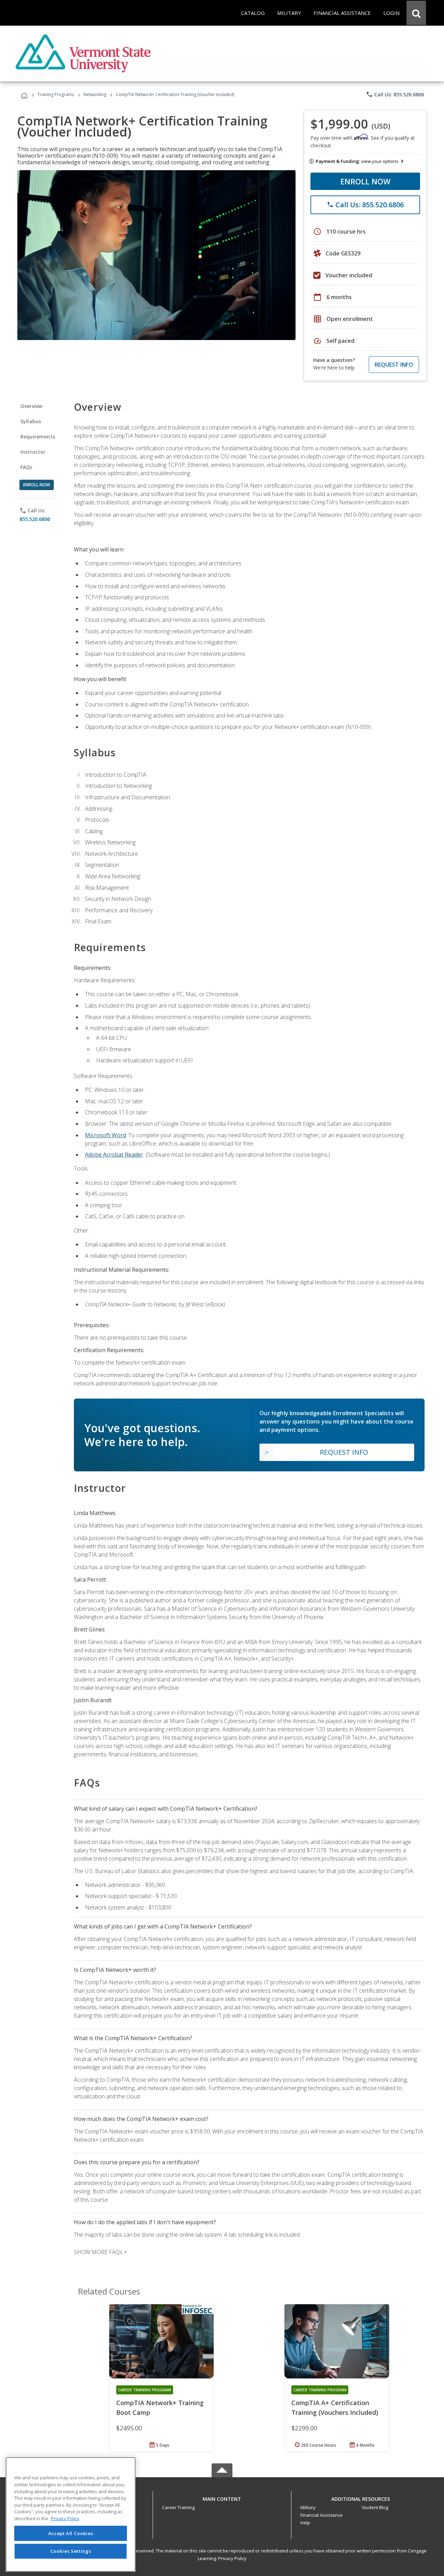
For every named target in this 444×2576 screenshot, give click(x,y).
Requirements (38, 437)
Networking (95, 94)
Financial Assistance (322, 2515)
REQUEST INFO (394, 365)
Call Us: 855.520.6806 (395, 94)
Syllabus (31, 421)
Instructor (33, 452)
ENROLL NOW (365, 181)
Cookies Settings (71, 2551)
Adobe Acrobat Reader (114, 1155)
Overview (31, 406)
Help (305, 2523)
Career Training (178, 2507)
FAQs (27, 467)
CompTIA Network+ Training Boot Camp (160, 2408)
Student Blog (375, 2507)
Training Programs (56, 94)
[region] (71, 2514)
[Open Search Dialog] (416, 13)
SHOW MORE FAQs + (100, 2252)
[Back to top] (222, 2497)
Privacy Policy (232, 2558)
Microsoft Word (105, 1135)
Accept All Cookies (71, 2533)
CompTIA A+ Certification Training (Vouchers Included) (335, 2408)
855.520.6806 (35, 519)
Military (308, 2507)
